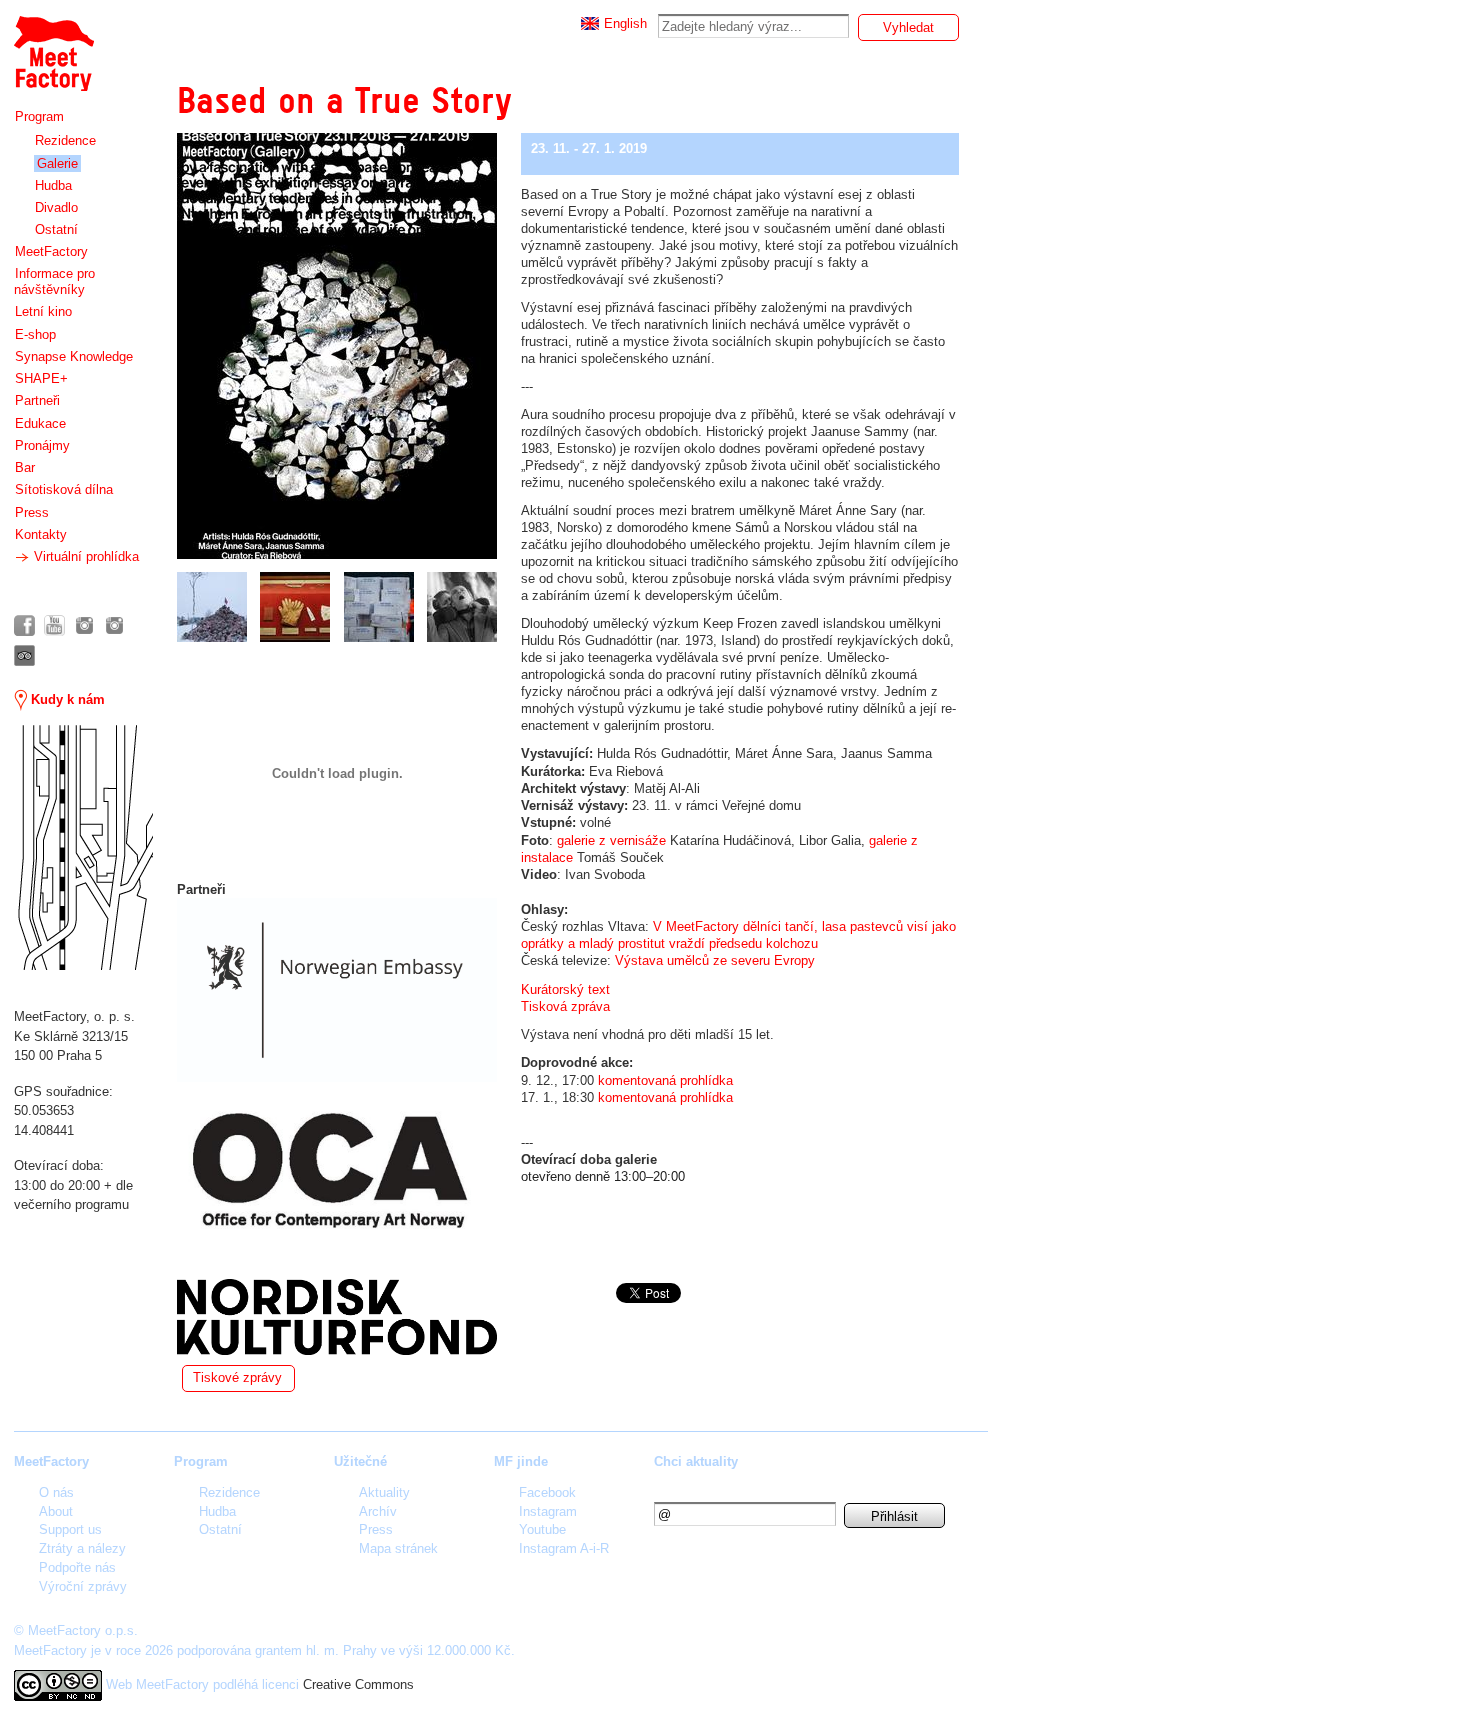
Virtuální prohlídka (84, 556)
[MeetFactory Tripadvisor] (24, 655)
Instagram (548, 1511)
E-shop (35, 334)
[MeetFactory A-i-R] (114, 625)
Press (32, 512)
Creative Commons (358, 1684)
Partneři (37, 400)
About (56, 1511)
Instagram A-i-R (564, 1548)
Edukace (40, 423)
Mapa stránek (398, 1548)
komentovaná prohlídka (665, 1080)
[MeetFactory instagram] (84, 625)
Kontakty (41, 534)
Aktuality (384, 1492)
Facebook (547, 1492)
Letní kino (43, 311)
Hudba (53, 185)
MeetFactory (51, 251)
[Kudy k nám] (83, 847)
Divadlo (56, 207)
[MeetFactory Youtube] (54, 625)
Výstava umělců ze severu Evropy (715, 960)
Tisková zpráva (565, 1006)
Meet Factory (53, 43)
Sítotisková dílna (64, 489)
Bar (25, 467)
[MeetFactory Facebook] (24, 625)
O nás (56, 1492)
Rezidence (65, 140)
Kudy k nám (66, 699)
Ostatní (56, 229)
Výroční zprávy (83, 1586)
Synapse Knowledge (74, 356)
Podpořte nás (77, 1567)
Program (39, 116)
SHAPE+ (41, 378)
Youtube (542, 1529)
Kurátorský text (565, 989)
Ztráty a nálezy (82, 1548)
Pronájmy (42, 445)
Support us (70, 1529)
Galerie (57, 163)
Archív (378, 1511)
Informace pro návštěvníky (54, 281)
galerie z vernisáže (611, 840)
